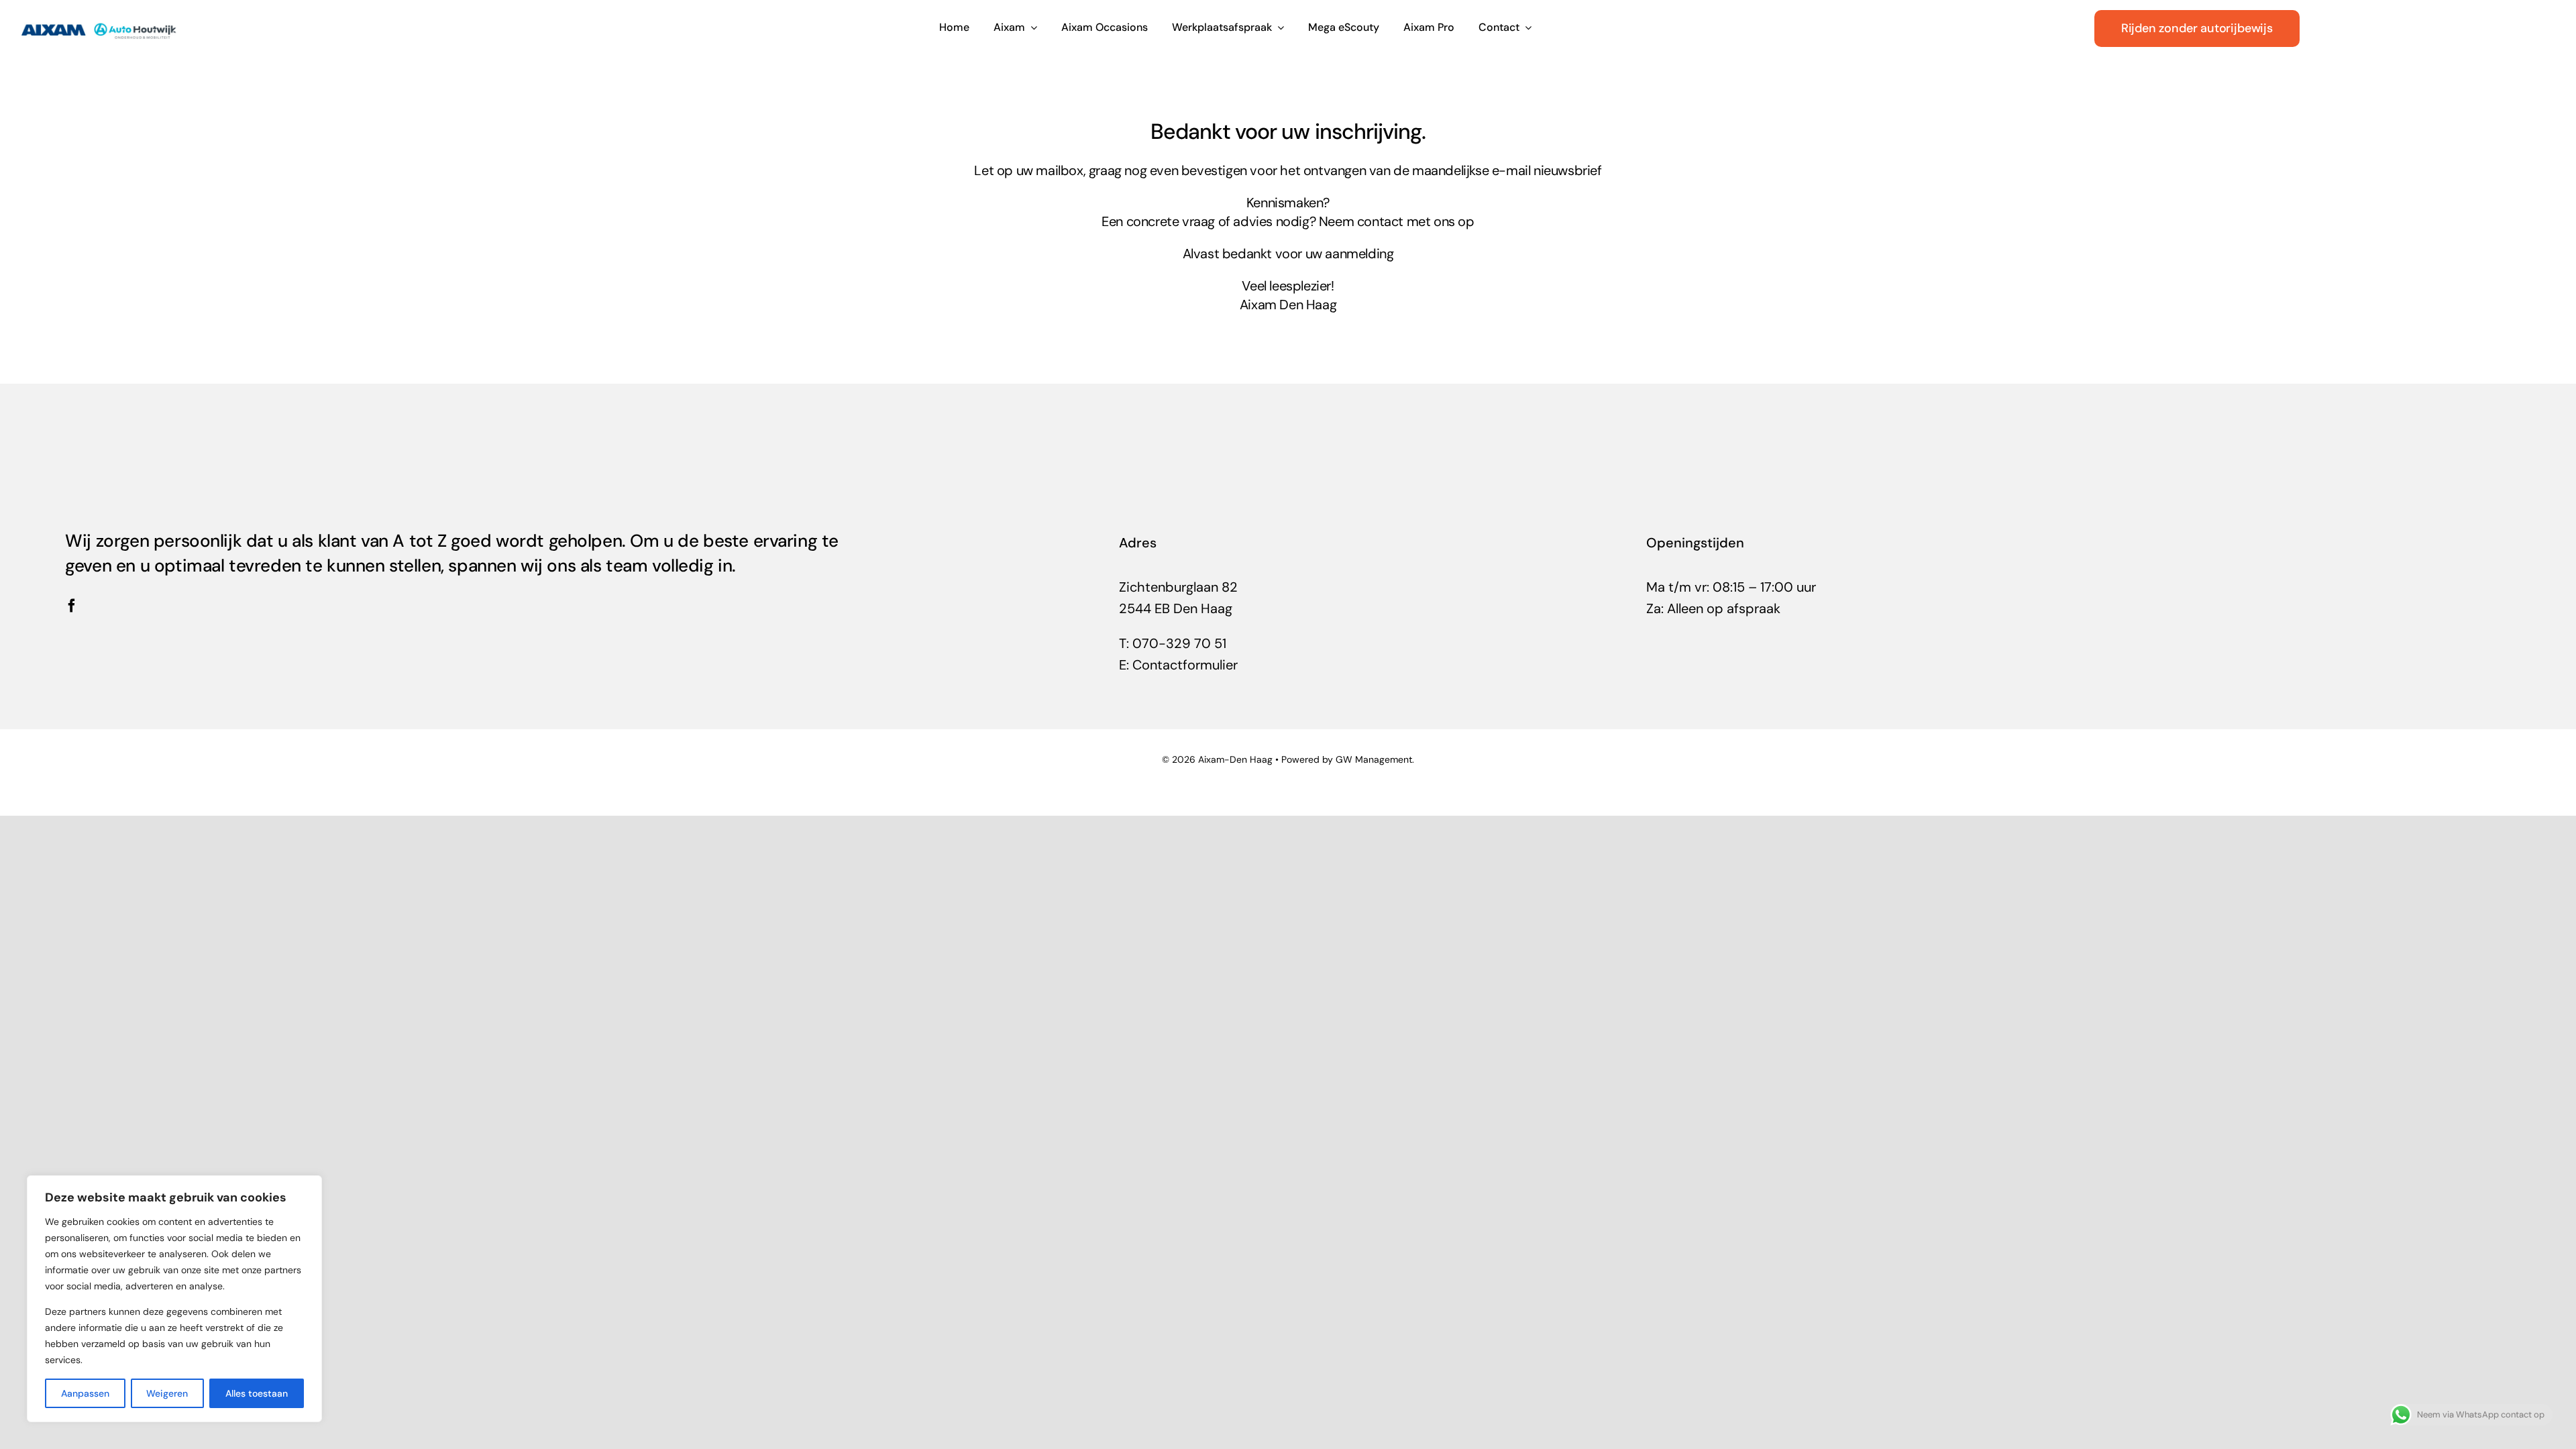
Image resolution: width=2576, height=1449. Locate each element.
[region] (174, 1299)
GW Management (1374, 759)
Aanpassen (85, 1393)
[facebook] (72, 606)
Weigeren (167, 1393)
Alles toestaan (257, 1393)
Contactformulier (1185, 665)
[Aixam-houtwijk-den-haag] (99, 19)
